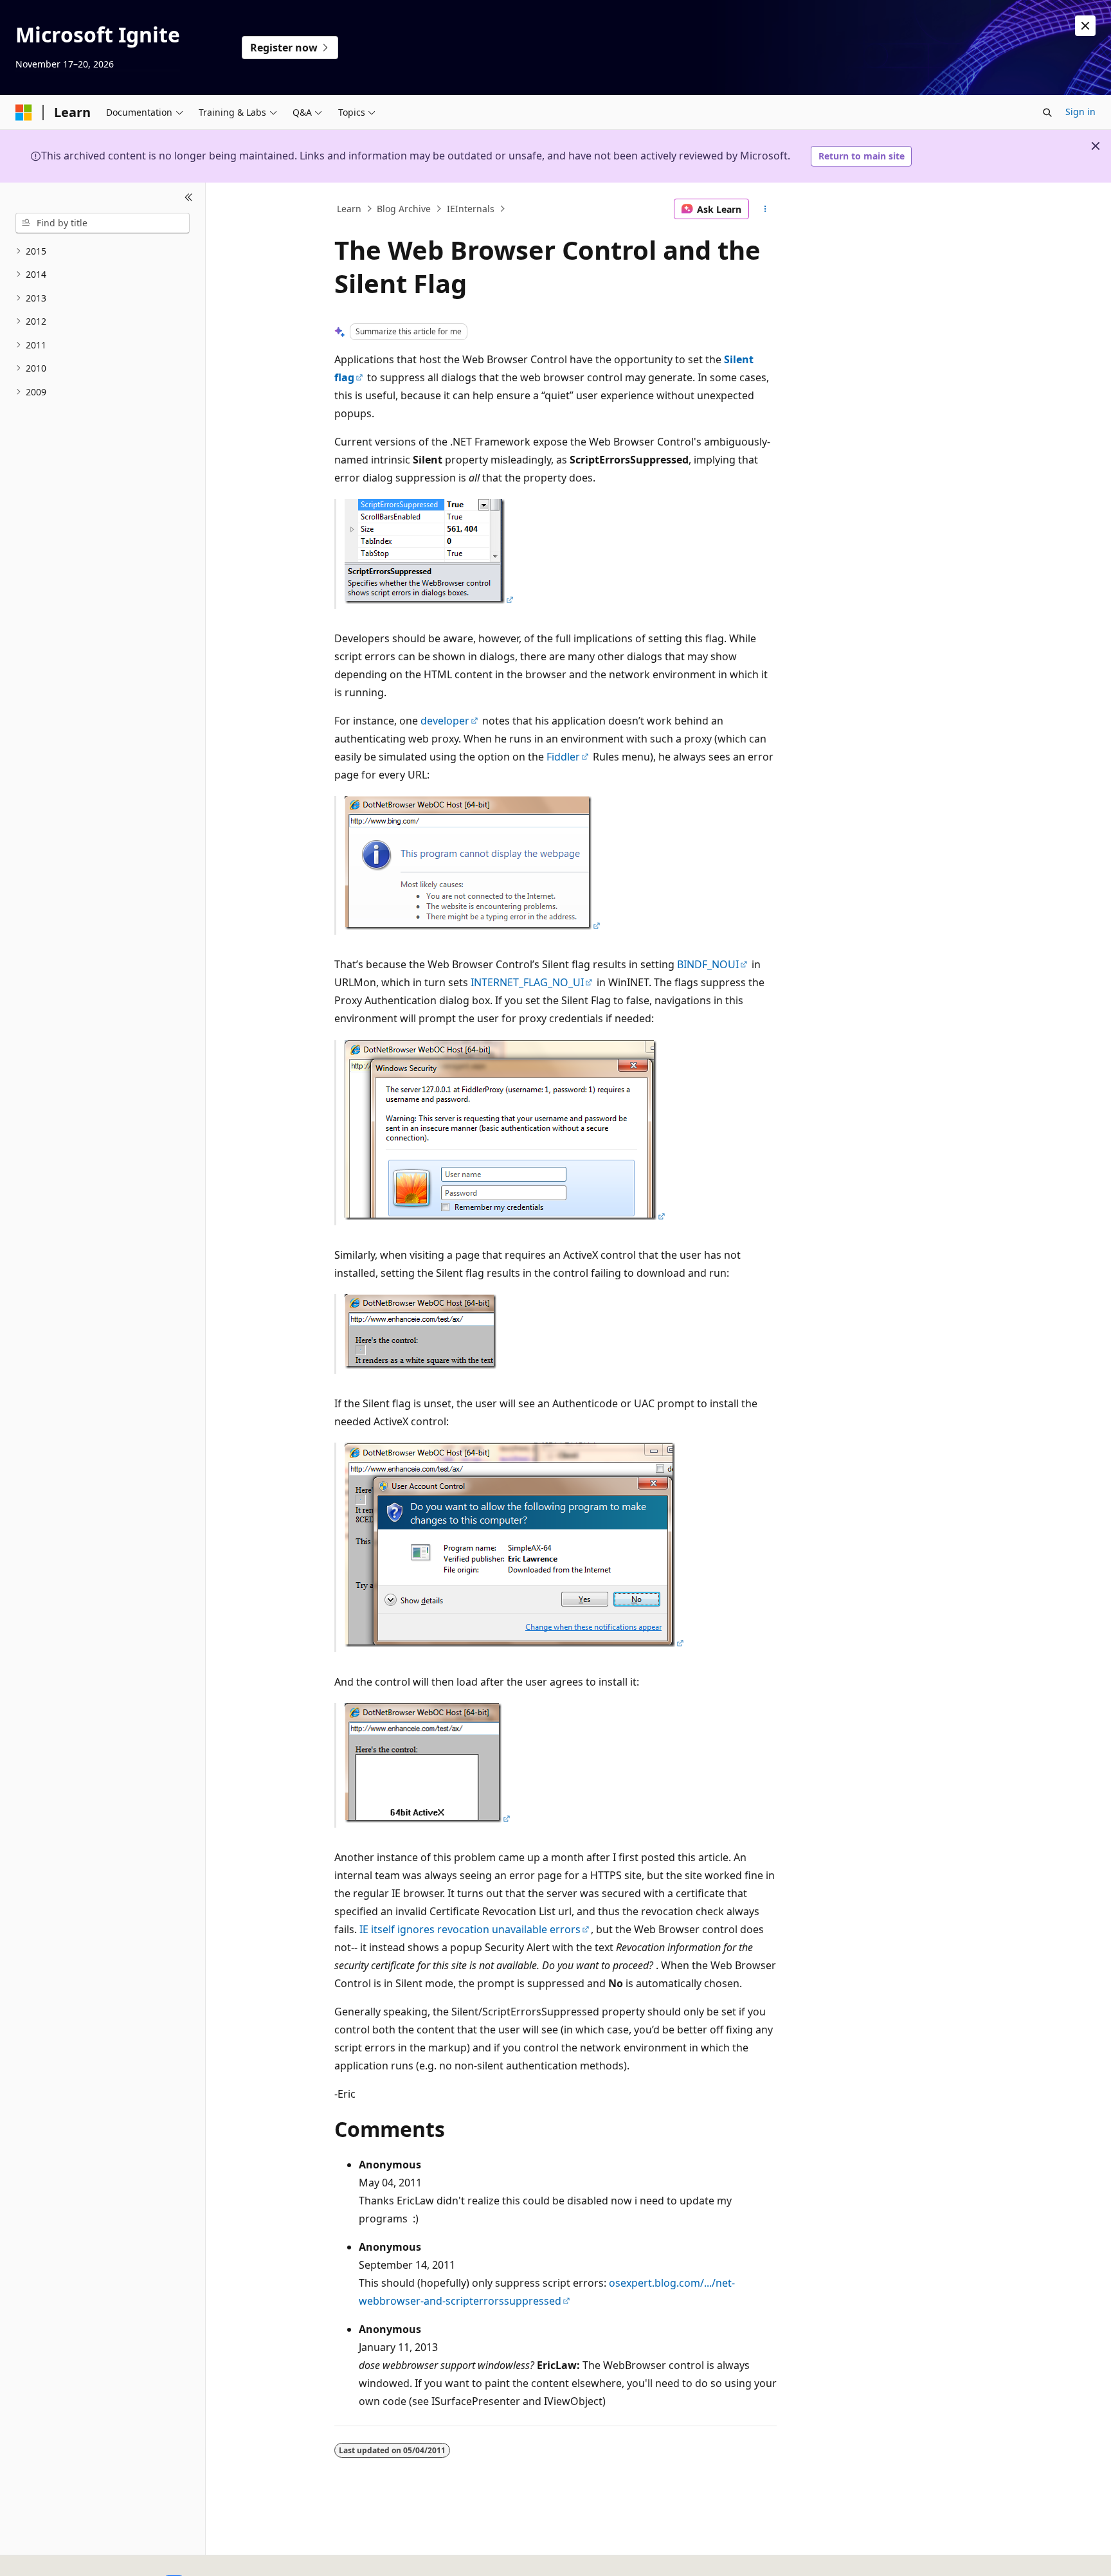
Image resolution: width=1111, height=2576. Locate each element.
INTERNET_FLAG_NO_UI (527, 982)
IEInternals (471, 209)
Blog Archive (404, 209)
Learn (349, 209)
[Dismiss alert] (1085, 26)
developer (445, 721)
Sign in (1080, 112)
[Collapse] (189, 198)
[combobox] (103, 223)
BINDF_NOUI (708, 964)
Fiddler (563, 757)
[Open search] (1047, 113)
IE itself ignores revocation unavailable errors (470, 1929)
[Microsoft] (24, 113)
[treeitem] (103, 252)
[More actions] (765, 209)
